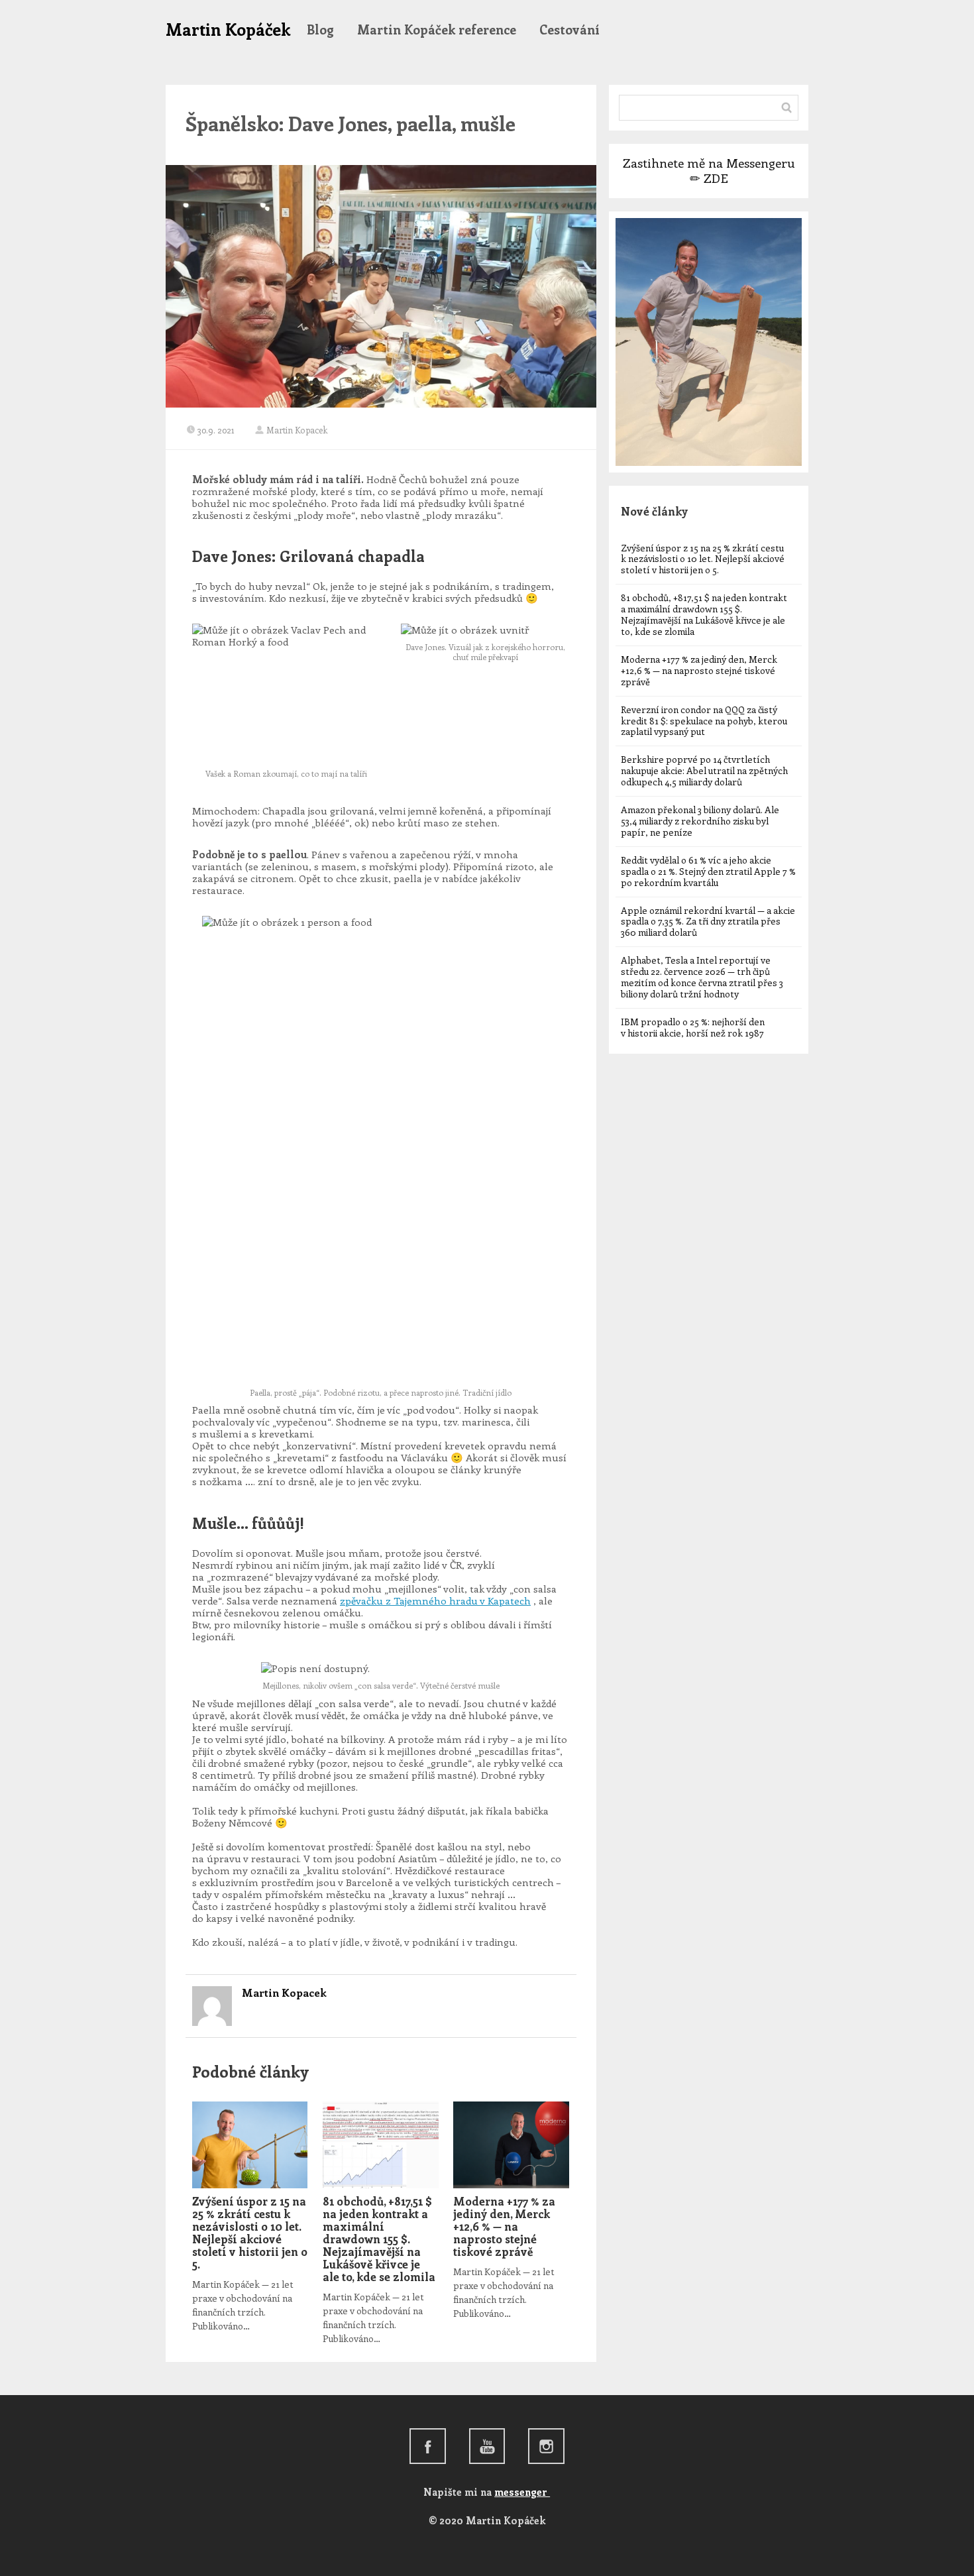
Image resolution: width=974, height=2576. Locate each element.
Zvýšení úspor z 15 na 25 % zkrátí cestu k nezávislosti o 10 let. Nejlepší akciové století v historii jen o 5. (250, 2232)
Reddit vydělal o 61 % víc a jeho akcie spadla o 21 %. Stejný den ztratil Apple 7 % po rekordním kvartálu (708, 871)
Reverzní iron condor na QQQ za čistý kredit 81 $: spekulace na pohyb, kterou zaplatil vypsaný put (704, 721)
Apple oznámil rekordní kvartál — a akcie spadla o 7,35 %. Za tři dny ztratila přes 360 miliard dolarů (708, 922)
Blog (320, 29)
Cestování (569, 29)
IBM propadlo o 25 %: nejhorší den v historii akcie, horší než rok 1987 (693, 1027)
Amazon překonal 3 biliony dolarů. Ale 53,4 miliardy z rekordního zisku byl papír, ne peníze (700, 821)
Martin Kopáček (228, 29)
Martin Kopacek (297, 430)
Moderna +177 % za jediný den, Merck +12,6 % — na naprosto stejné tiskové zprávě (504, 2226)
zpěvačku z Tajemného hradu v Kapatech (435, 1600)
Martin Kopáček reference (437, 29)
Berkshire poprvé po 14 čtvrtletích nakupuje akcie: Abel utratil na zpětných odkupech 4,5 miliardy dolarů (704, 770)
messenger (522, 2492)
